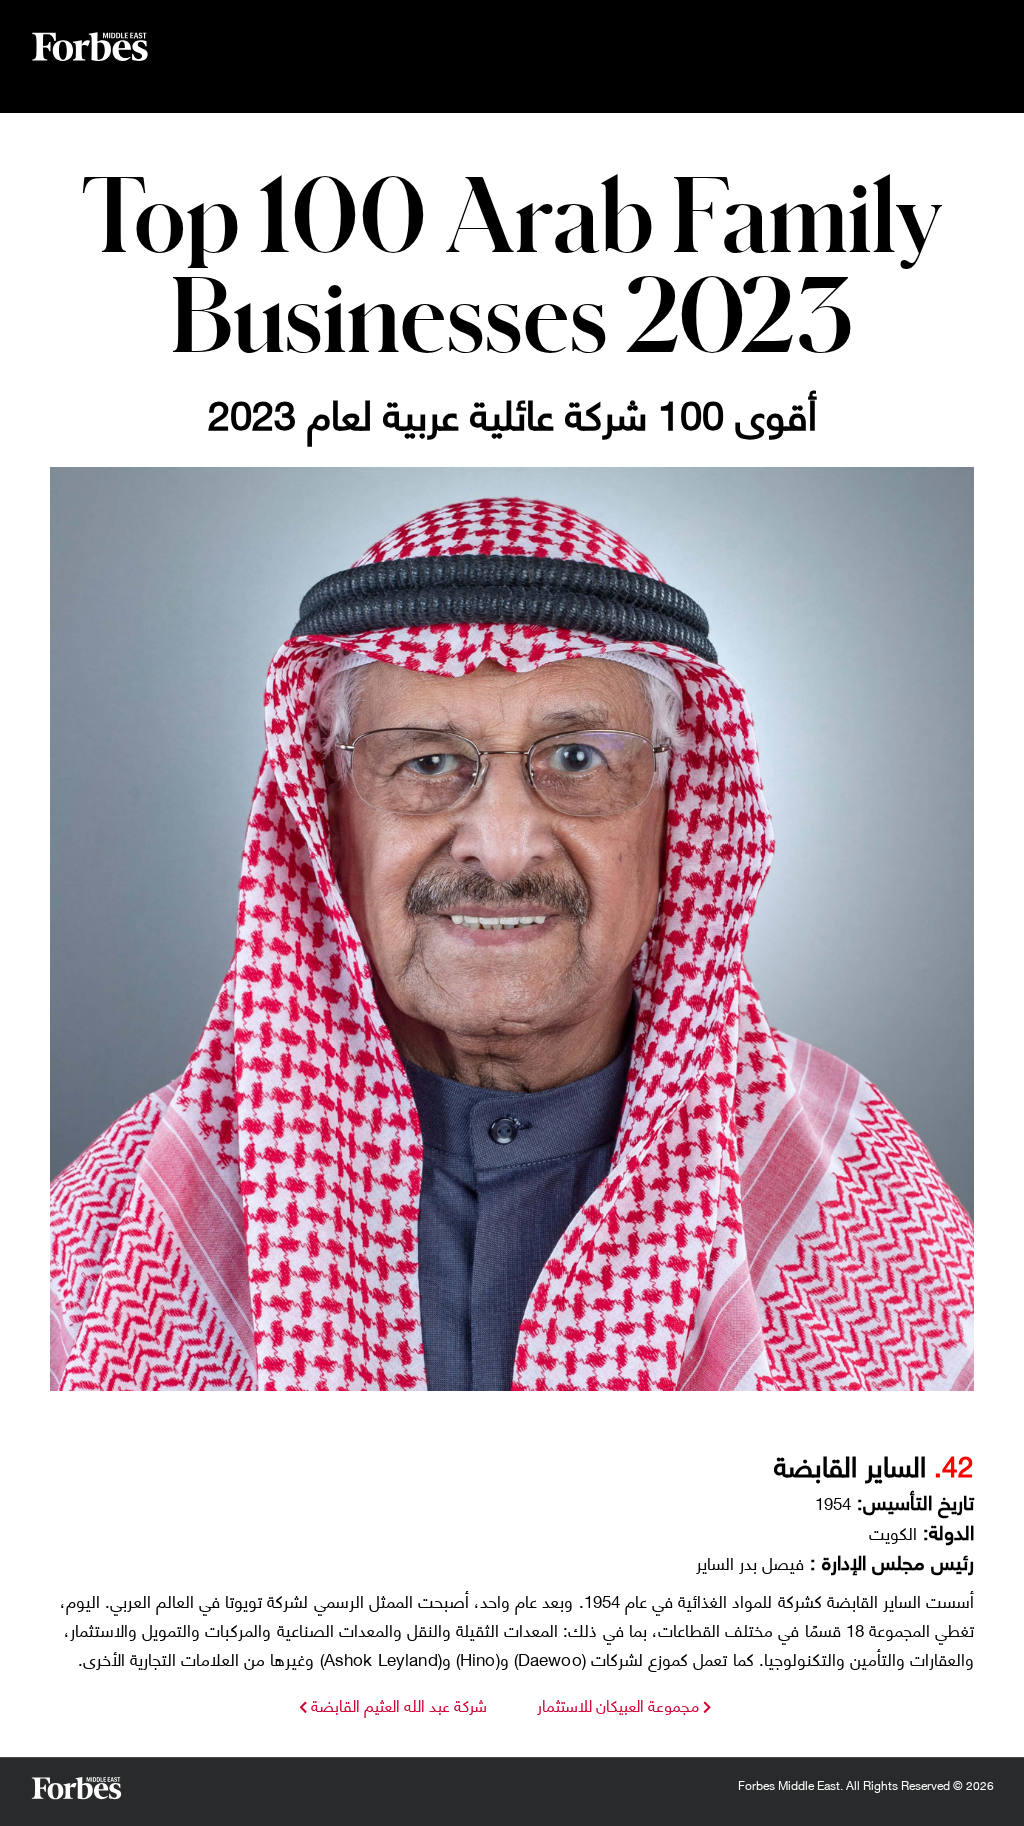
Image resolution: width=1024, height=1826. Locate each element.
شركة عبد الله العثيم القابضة (397, 1704)
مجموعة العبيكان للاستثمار (618, 1704)
